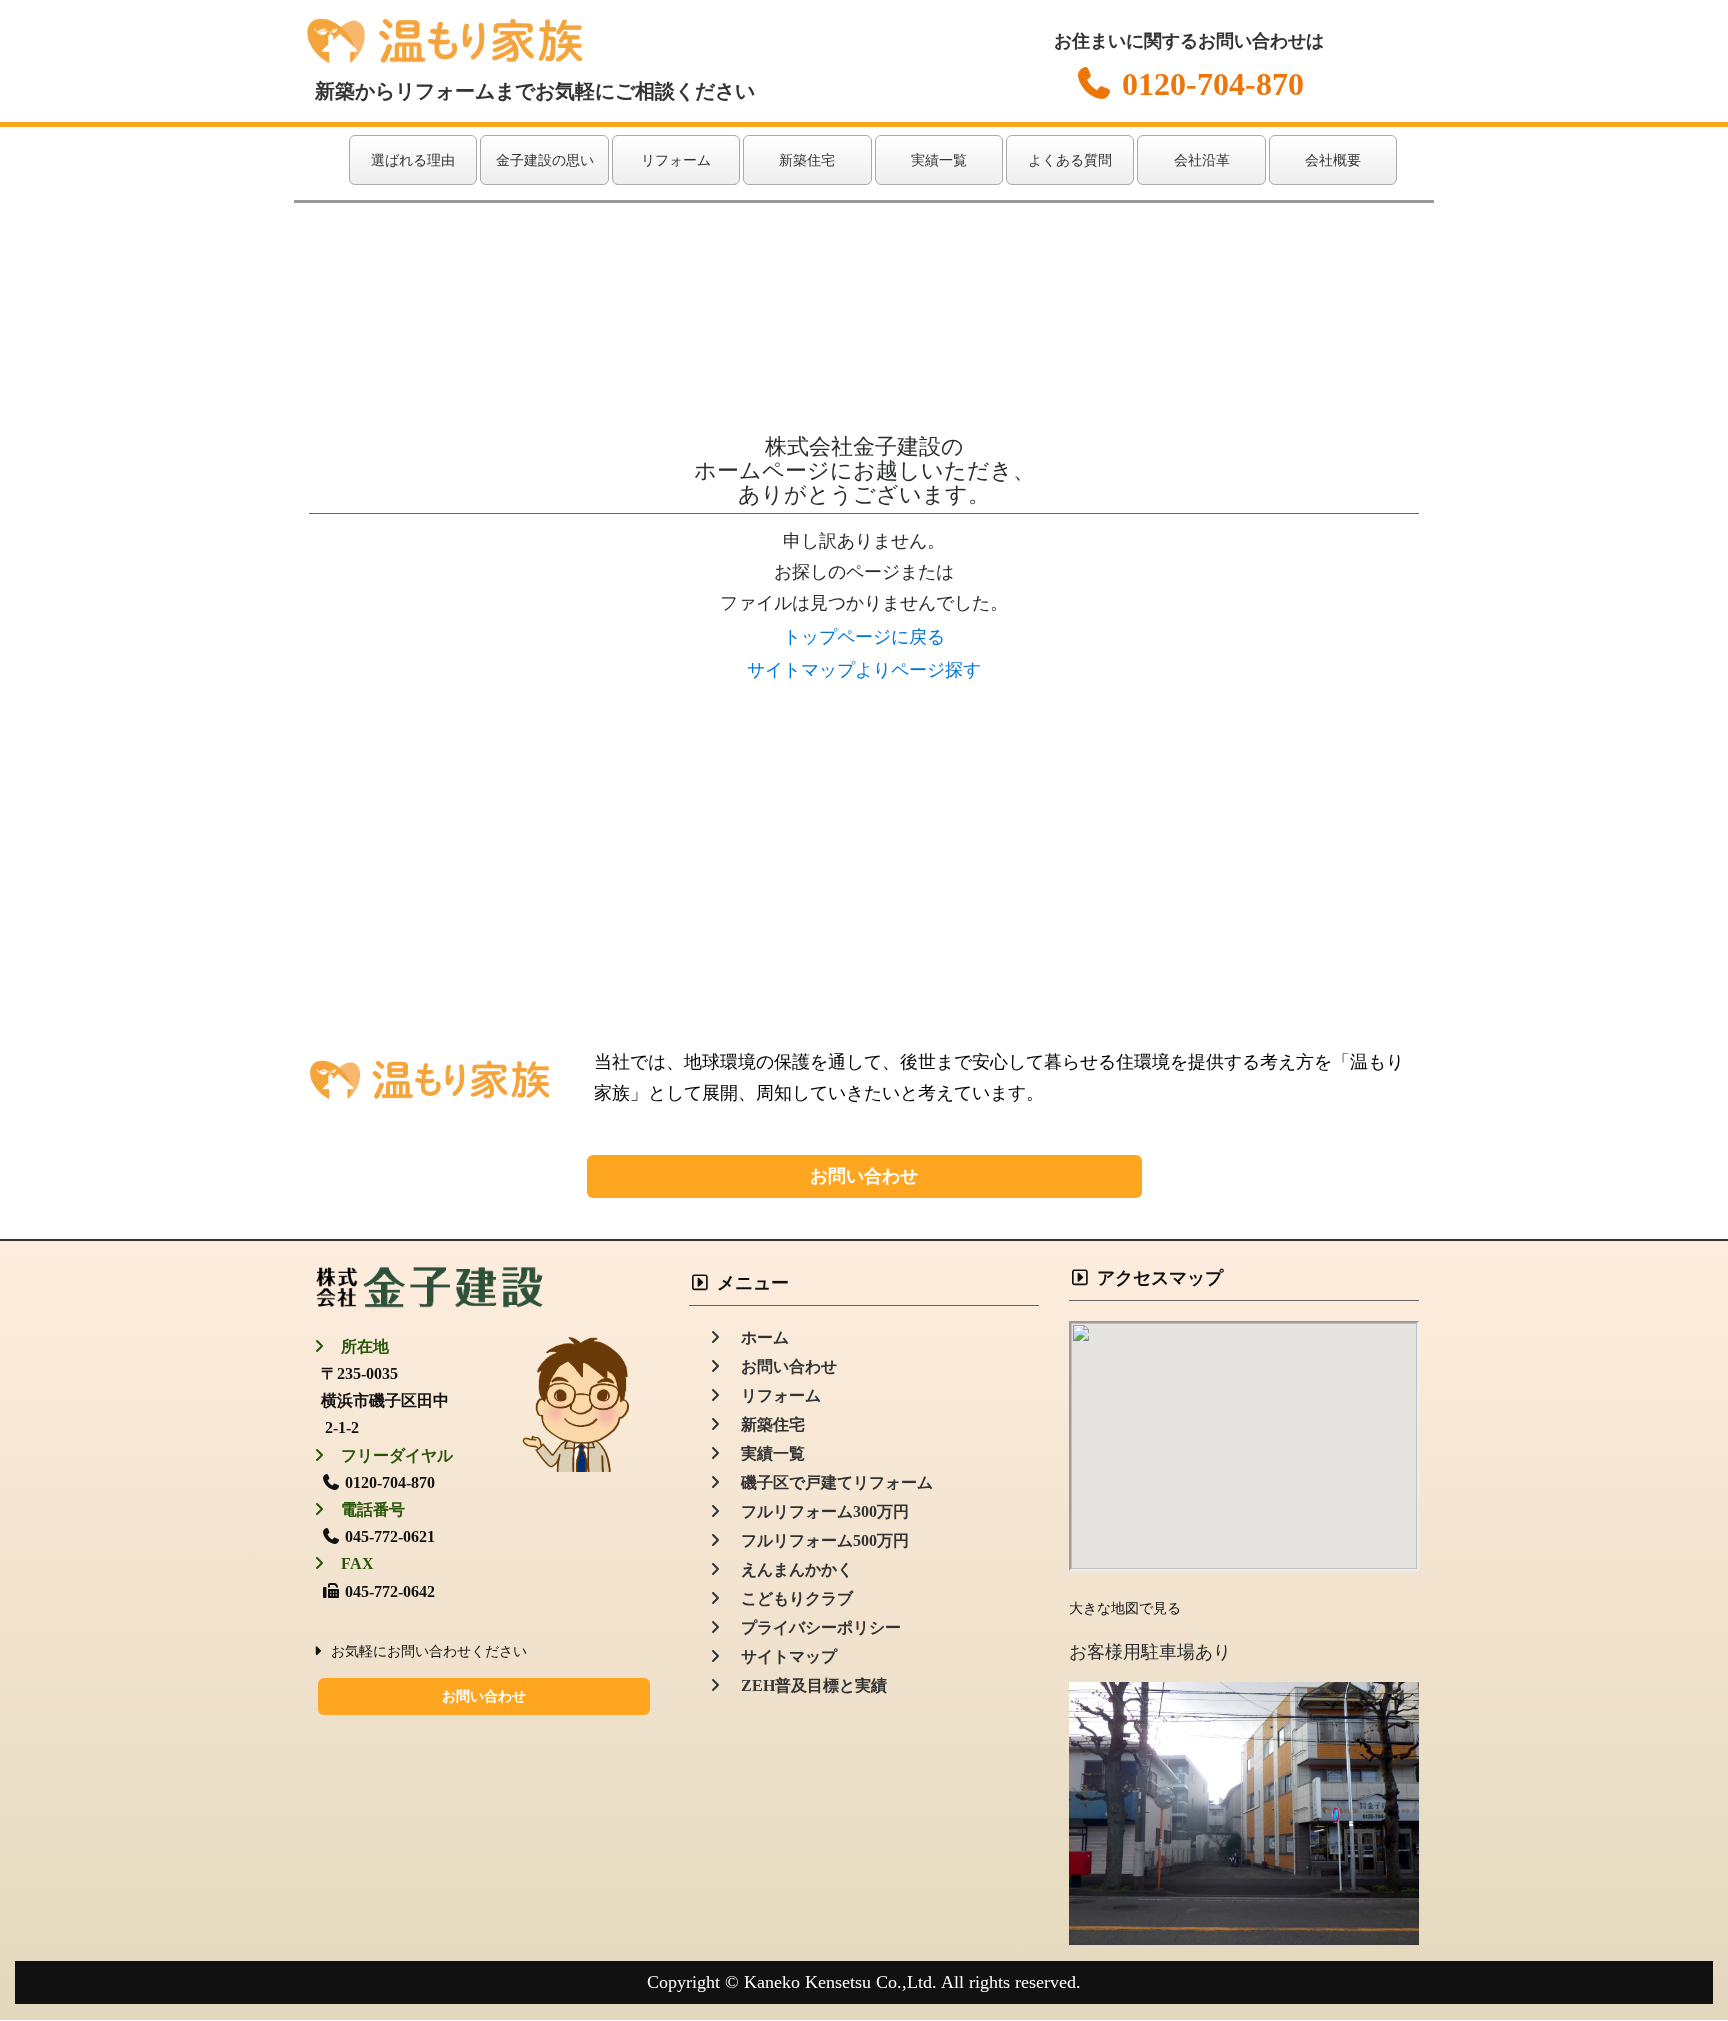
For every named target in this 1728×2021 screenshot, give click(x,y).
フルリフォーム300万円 (817, 1511)
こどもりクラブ (789, 1598)
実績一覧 (939, 160)
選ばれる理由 (413, 160)
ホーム (757, 1337)
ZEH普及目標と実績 (806, 1685)
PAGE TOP (1671, 1942)
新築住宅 (807, 160)
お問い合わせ (864, 1176)
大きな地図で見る (1125, 1608)
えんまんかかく (789, 1569)
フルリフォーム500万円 (817, 1540)
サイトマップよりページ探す (864, 670)
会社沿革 (1202, 160)
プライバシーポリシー (813, 1627)
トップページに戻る (864, 637)
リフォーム (676, 160)
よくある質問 (1070, 160)
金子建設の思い (545, 160)
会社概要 (1333, 160)
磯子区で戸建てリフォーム (829, 1482)
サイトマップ (781, 1656)
